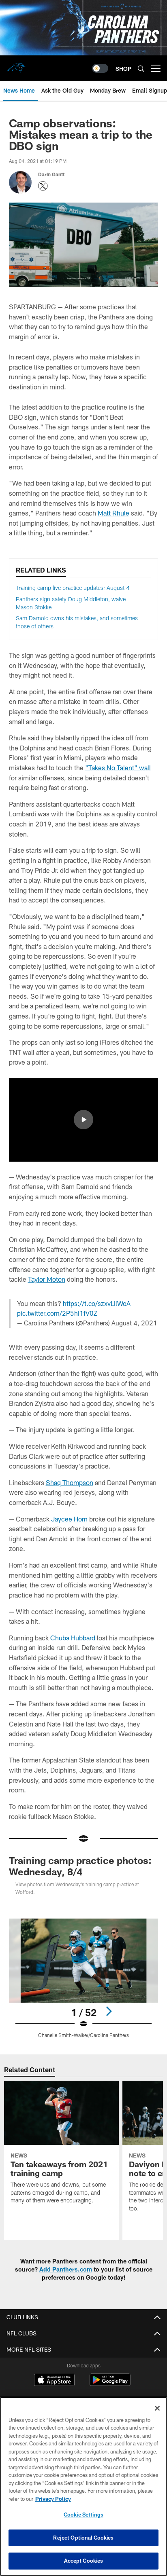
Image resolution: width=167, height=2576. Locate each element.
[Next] (109, 2011)
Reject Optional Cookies (83, 2538)
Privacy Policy (53, 2499)
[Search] (141, 69)
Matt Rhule (113, 513)
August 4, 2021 (134, 1323)
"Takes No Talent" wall (118, 768)
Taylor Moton (47, 1279)
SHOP (123, 69)
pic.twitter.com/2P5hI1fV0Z (57, 1313)
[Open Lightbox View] (84, 1978)
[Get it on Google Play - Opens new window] (110, 2384)
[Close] (157, 2408)
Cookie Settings (83, 2515)
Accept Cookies (84, 2561)
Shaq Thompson (70, 1482)
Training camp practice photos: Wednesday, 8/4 (80, 1866)
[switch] (100, 68)
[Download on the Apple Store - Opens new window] (54, 2381)
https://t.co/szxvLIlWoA (97, 1303)
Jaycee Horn (69, 1519)
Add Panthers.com (66, 2269)
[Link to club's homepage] (16, 65)
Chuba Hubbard (73, 1638)
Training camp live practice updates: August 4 (73, 588)
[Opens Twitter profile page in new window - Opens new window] (43, 186)
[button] (83, 1120)
